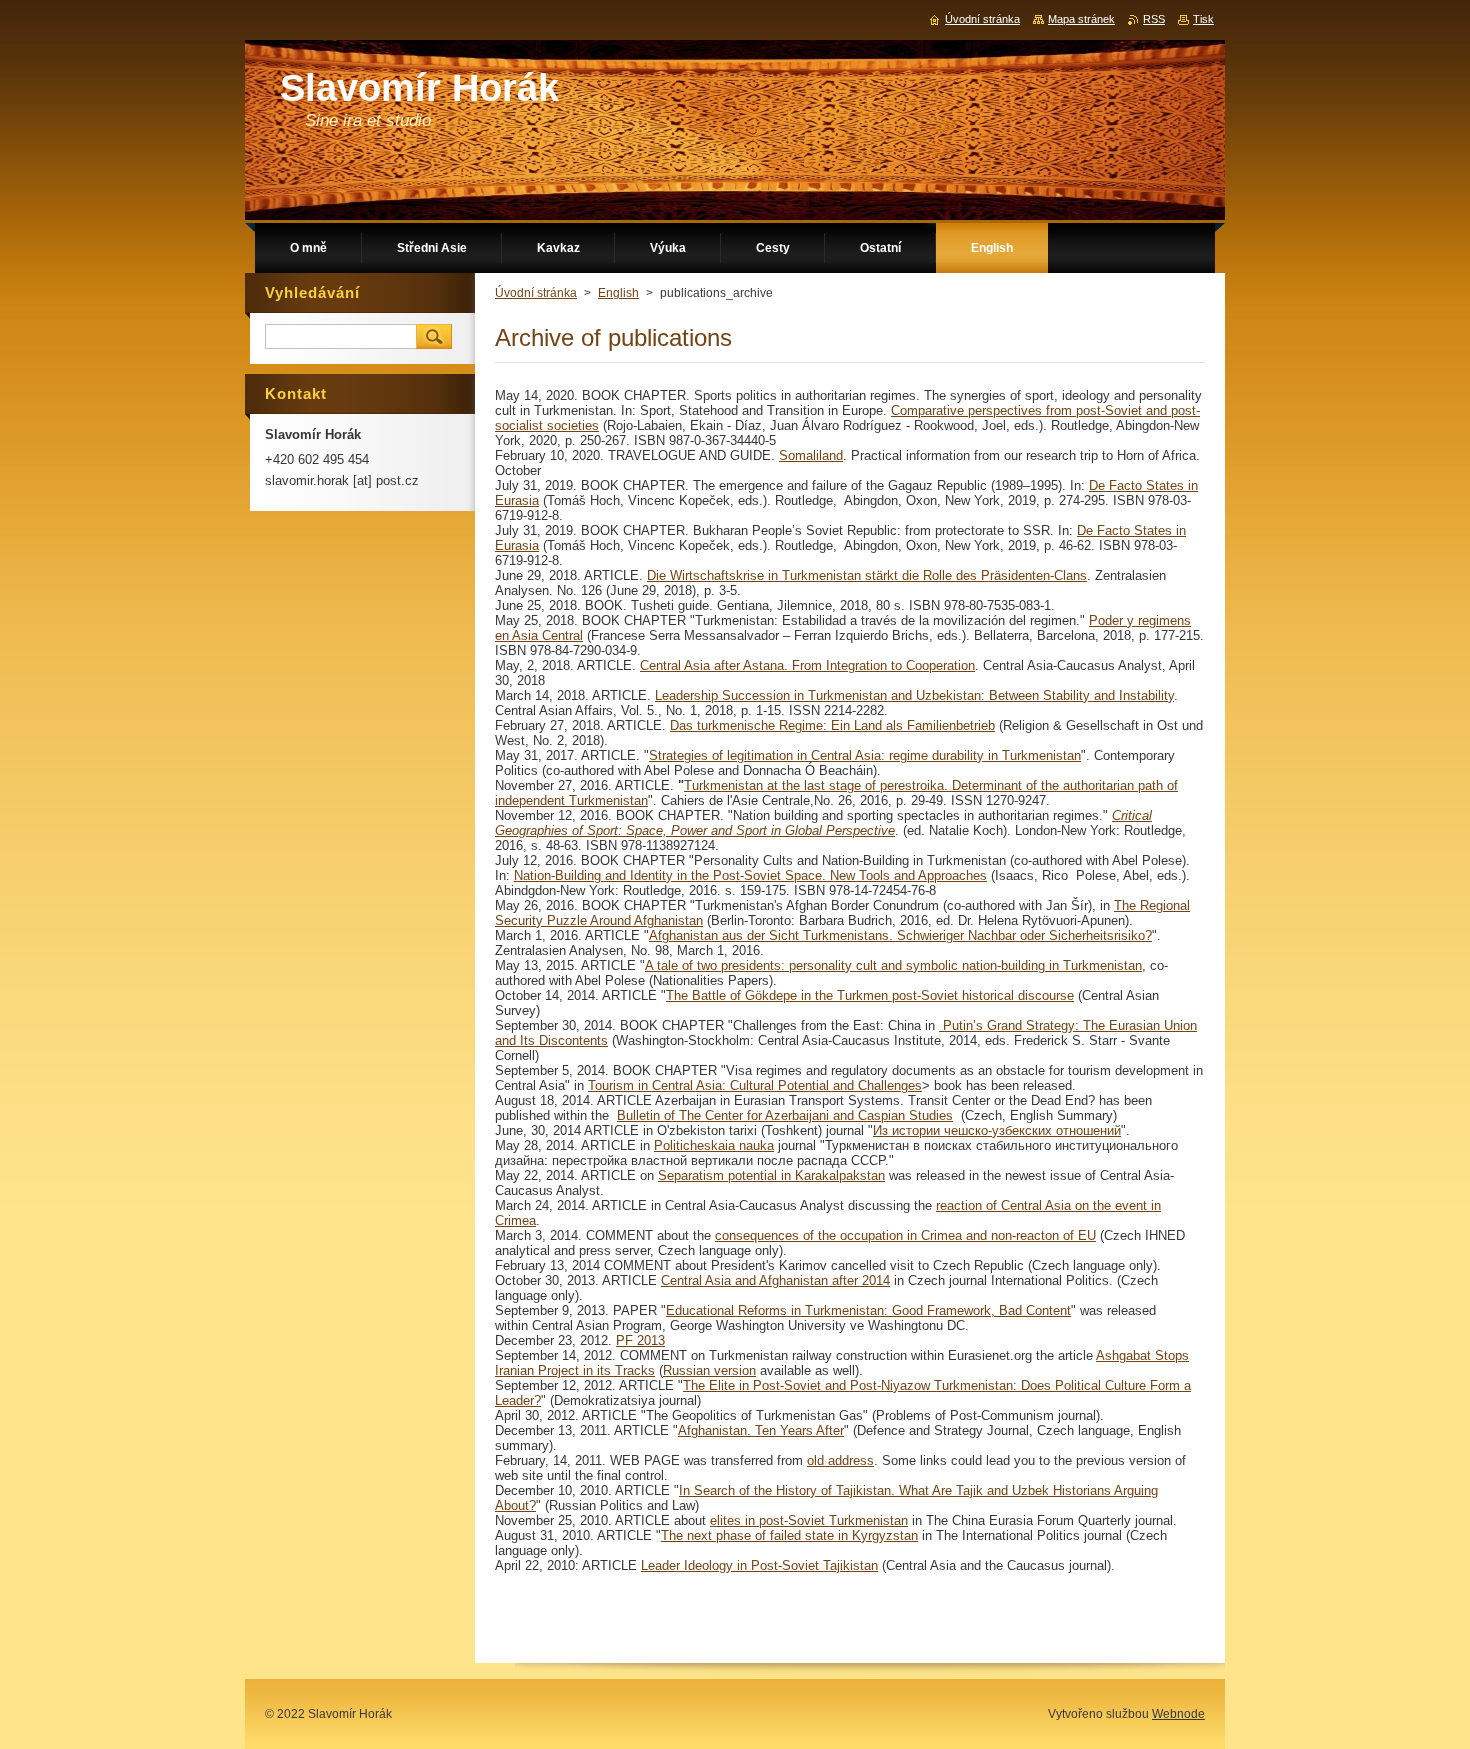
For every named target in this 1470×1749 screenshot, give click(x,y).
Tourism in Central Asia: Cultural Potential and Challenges (755, 1085)
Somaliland (811, 455)
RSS (1154, 19)
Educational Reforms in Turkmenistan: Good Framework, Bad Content (868, 1310)
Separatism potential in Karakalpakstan (771, 1175)
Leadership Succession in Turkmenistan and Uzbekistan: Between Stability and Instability (914, 695)
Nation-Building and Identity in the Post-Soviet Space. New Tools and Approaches (750, 875)
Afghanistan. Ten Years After (761, 1430)
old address (840, 1460)
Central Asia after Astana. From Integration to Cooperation (807, 665)
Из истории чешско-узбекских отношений (997, 1130)
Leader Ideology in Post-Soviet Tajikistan (759, 1565)
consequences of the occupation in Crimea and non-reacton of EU (905, 1235)
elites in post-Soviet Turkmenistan (809, 1520)
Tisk (1203, 19)
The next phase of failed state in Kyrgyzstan (789, 1535)
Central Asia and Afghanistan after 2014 (775, 1280)
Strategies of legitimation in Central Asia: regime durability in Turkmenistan (865, 755)
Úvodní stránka (536, 293)
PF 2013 (640, 1340)
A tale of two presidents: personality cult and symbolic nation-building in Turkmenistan (893, 965)
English (618, 293)
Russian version (709, 1370)
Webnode (1178, 1714)
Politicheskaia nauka (714, 1145)
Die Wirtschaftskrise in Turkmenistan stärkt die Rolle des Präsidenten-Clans (867, 575)
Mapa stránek (1081, 19)
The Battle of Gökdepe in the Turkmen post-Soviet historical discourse (870, 995)
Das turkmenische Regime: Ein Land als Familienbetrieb (832, 725)
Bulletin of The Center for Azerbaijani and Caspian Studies (785, 1115)
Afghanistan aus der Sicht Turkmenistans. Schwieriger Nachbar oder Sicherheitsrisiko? (900, 935)
